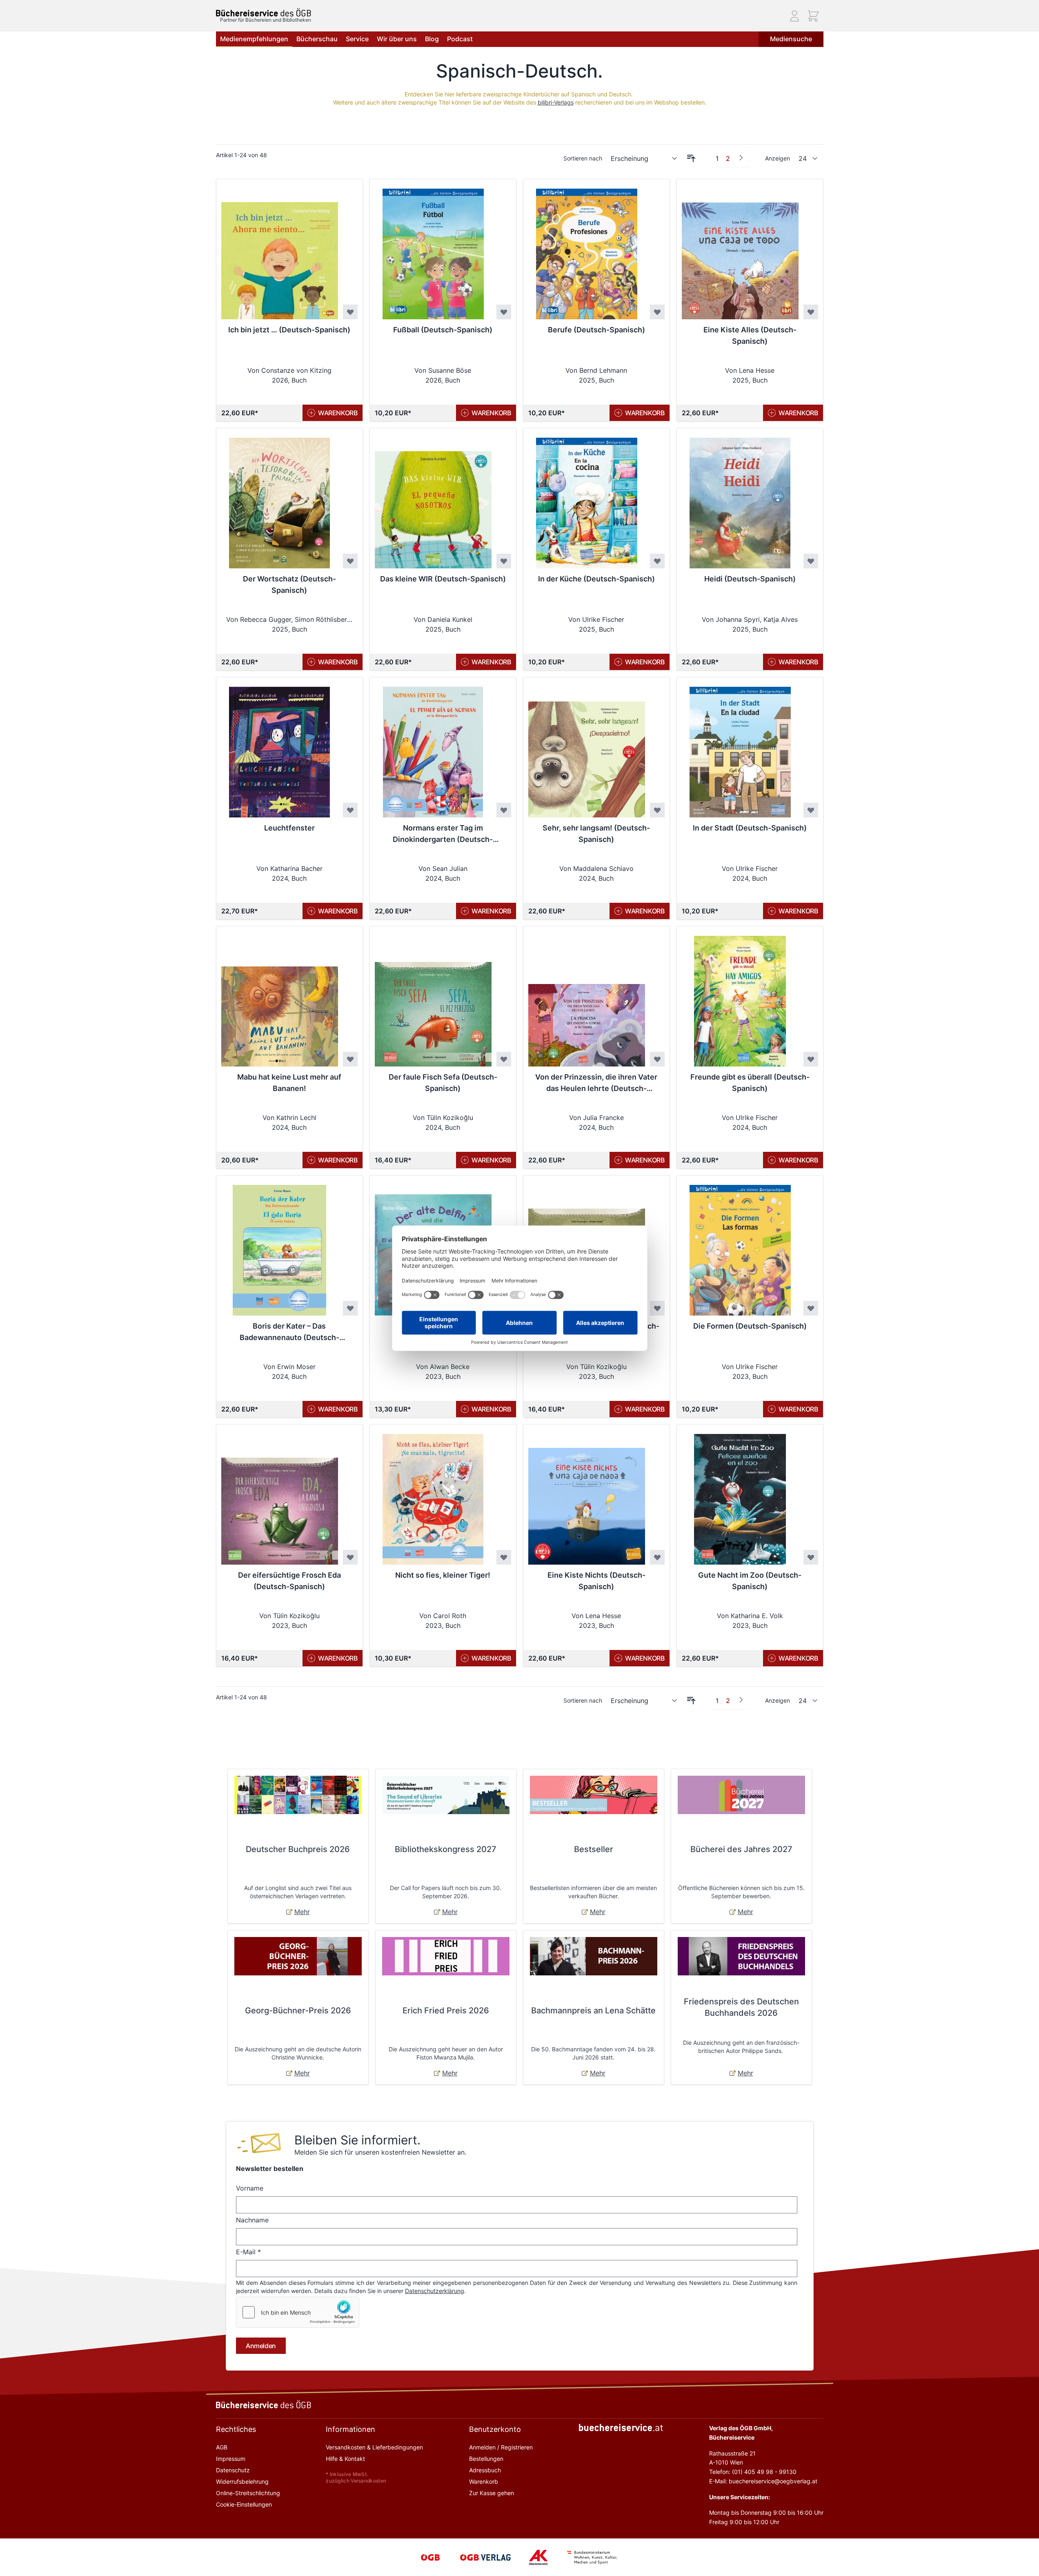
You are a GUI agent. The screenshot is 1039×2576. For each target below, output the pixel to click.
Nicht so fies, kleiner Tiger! (443, 1575)
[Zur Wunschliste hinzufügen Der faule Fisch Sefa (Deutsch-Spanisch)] (504, 1059)
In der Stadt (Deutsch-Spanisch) (750, 828)
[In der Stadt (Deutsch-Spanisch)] (740, 747)
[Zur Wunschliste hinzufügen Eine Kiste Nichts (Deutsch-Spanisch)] (657, 1557)
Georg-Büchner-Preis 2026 (298, 2010)
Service (357, 39)
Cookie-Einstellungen (244, 2504)
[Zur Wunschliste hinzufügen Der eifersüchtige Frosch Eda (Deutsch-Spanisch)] (350, 1557)
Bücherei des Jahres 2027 (741, 1849)
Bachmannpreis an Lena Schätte (593, 2010)
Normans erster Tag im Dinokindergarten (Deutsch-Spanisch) (443, 834)
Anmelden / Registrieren (501, 2447)
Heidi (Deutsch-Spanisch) (750, 579)
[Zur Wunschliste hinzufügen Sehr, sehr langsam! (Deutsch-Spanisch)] (657, 810)
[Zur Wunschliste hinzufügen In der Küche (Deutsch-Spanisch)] (657, 561)
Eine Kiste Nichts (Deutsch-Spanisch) (596, 1581)
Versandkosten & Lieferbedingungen (374, 2447)
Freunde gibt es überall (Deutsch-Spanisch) (750, 1083)
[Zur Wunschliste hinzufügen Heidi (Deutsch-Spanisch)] (811, 561)
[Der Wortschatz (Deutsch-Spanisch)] (280, 498)
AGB (222, 2447)
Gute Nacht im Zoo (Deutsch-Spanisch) (750, 1581)
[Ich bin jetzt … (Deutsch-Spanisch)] (280, 249)
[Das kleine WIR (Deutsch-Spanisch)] (433, 498)
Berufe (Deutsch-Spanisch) (596, 330)
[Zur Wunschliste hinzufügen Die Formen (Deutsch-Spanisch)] (811, 1308)
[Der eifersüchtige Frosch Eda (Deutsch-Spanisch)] (280, 1494)
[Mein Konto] (794, 16)
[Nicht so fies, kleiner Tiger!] (433, 1494)
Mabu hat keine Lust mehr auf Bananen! (289, 1083)
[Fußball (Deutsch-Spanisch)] (433, 249)
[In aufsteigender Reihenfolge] (691, 158)
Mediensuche (791, 39)
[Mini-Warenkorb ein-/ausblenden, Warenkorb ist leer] (813, 16)
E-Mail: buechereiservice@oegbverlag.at (763, 2481)
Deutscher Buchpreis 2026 (298, 1849)
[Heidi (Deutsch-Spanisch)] (740, 498)
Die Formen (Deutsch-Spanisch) (750, 1326)
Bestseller (594, 1849)
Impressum (231, 2459)
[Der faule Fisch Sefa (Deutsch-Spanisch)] (433, 996)
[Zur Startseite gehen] (264, 12)
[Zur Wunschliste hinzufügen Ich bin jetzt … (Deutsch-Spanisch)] (350, 312)
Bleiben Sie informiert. (357, 2140)
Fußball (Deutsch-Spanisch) (443, 330)
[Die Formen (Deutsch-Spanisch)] (740, 1245)
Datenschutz (233, 2470)
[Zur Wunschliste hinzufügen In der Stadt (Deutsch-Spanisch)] (811, 810)
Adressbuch (485, 2470)
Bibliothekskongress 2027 (446, 1849)
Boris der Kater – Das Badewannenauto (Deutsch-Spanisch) (289, 1333)
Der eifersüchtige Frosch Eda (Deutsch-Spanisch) (289, 1581)
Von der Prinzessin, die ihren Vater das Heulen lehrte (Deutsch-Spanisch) (596, 1083)
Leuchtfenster (289, 828)
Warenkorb (484, 2481)
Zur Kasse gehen (492, 2493)
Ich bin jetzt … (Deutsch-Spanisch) (289, 330)
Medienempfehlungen (254, 39)
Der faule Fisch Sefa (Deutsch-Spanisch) (443, 1083)
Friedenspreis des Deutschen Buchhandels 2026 (741, 2007)
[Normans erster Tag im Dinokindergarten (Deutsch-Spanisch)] (433, 747)
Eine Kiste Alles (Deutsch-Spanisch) (750, 335)
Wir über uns (397, 39)
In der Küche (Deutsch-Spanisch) (596, 579)
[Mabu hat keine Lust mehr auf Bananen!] (280, 996)
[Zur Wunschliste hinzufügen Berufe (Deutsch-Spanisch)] (657, 312)
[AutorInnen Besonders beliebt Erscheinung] (644, 158)
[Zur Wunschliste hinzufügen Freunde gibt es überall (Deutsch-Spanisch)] (811, 1059)
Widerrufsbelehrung (242, 2481)
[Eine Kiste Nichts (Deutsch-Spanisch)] (587, 1494)
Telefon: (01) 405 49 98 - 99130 (753, 2472)
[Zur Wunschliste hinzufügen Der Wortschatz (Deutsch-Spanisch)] (350, 561)
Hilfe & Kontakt (345, 2459)
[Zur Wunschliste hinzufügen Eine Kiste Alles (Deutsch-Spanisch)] (811, 312)
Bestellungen (486, 2459)
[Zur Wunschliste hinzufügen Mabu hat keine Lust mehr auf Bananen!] (350, 1059)
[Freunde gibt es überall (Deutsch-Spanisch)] (740, 996)
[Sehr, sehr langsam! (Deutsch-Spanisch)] (587, 747)
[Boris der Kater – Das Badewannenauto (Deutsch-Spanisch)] (280, 1245)
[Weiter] (741, 158)
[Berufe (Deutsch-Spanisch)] (587, 249)
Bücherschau (317, 39)
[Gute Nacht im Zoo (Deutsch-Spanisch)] (740, 1494)
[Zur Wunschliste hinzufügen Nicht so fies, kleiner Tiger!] (504, 1557)
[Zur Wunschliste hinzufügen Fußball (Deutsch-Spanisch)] (504, 312)
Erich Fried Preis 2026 (446, 2010)
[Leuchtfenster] (280, 747)
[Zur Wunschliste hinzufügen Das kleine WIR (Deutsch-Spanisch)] (504, 561)
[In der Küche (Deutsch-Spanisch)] (587, 498)
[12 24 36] (808, 158)
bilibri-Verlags (556, 102)
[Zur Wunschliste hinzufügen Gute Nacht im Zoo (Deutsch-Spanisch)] (811, 1557)
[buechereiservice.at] (621, 2428)
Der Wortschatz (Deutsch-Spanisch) (289, 584)
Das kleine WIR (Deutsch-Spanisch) (443, 579)
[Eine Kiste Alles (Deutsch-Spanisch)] (740, 249)
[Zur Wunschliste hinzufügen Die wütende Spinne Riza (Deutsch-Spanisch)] (657, 1308)
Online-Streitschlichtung (248, 2493)
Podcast (460, 39)
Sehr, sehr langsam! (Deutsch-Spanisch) (596, 834)
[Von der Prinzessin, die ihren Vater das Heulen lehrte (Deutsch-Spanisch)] (587, 996)
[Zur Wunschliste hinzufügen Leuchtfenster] (350, 810)
